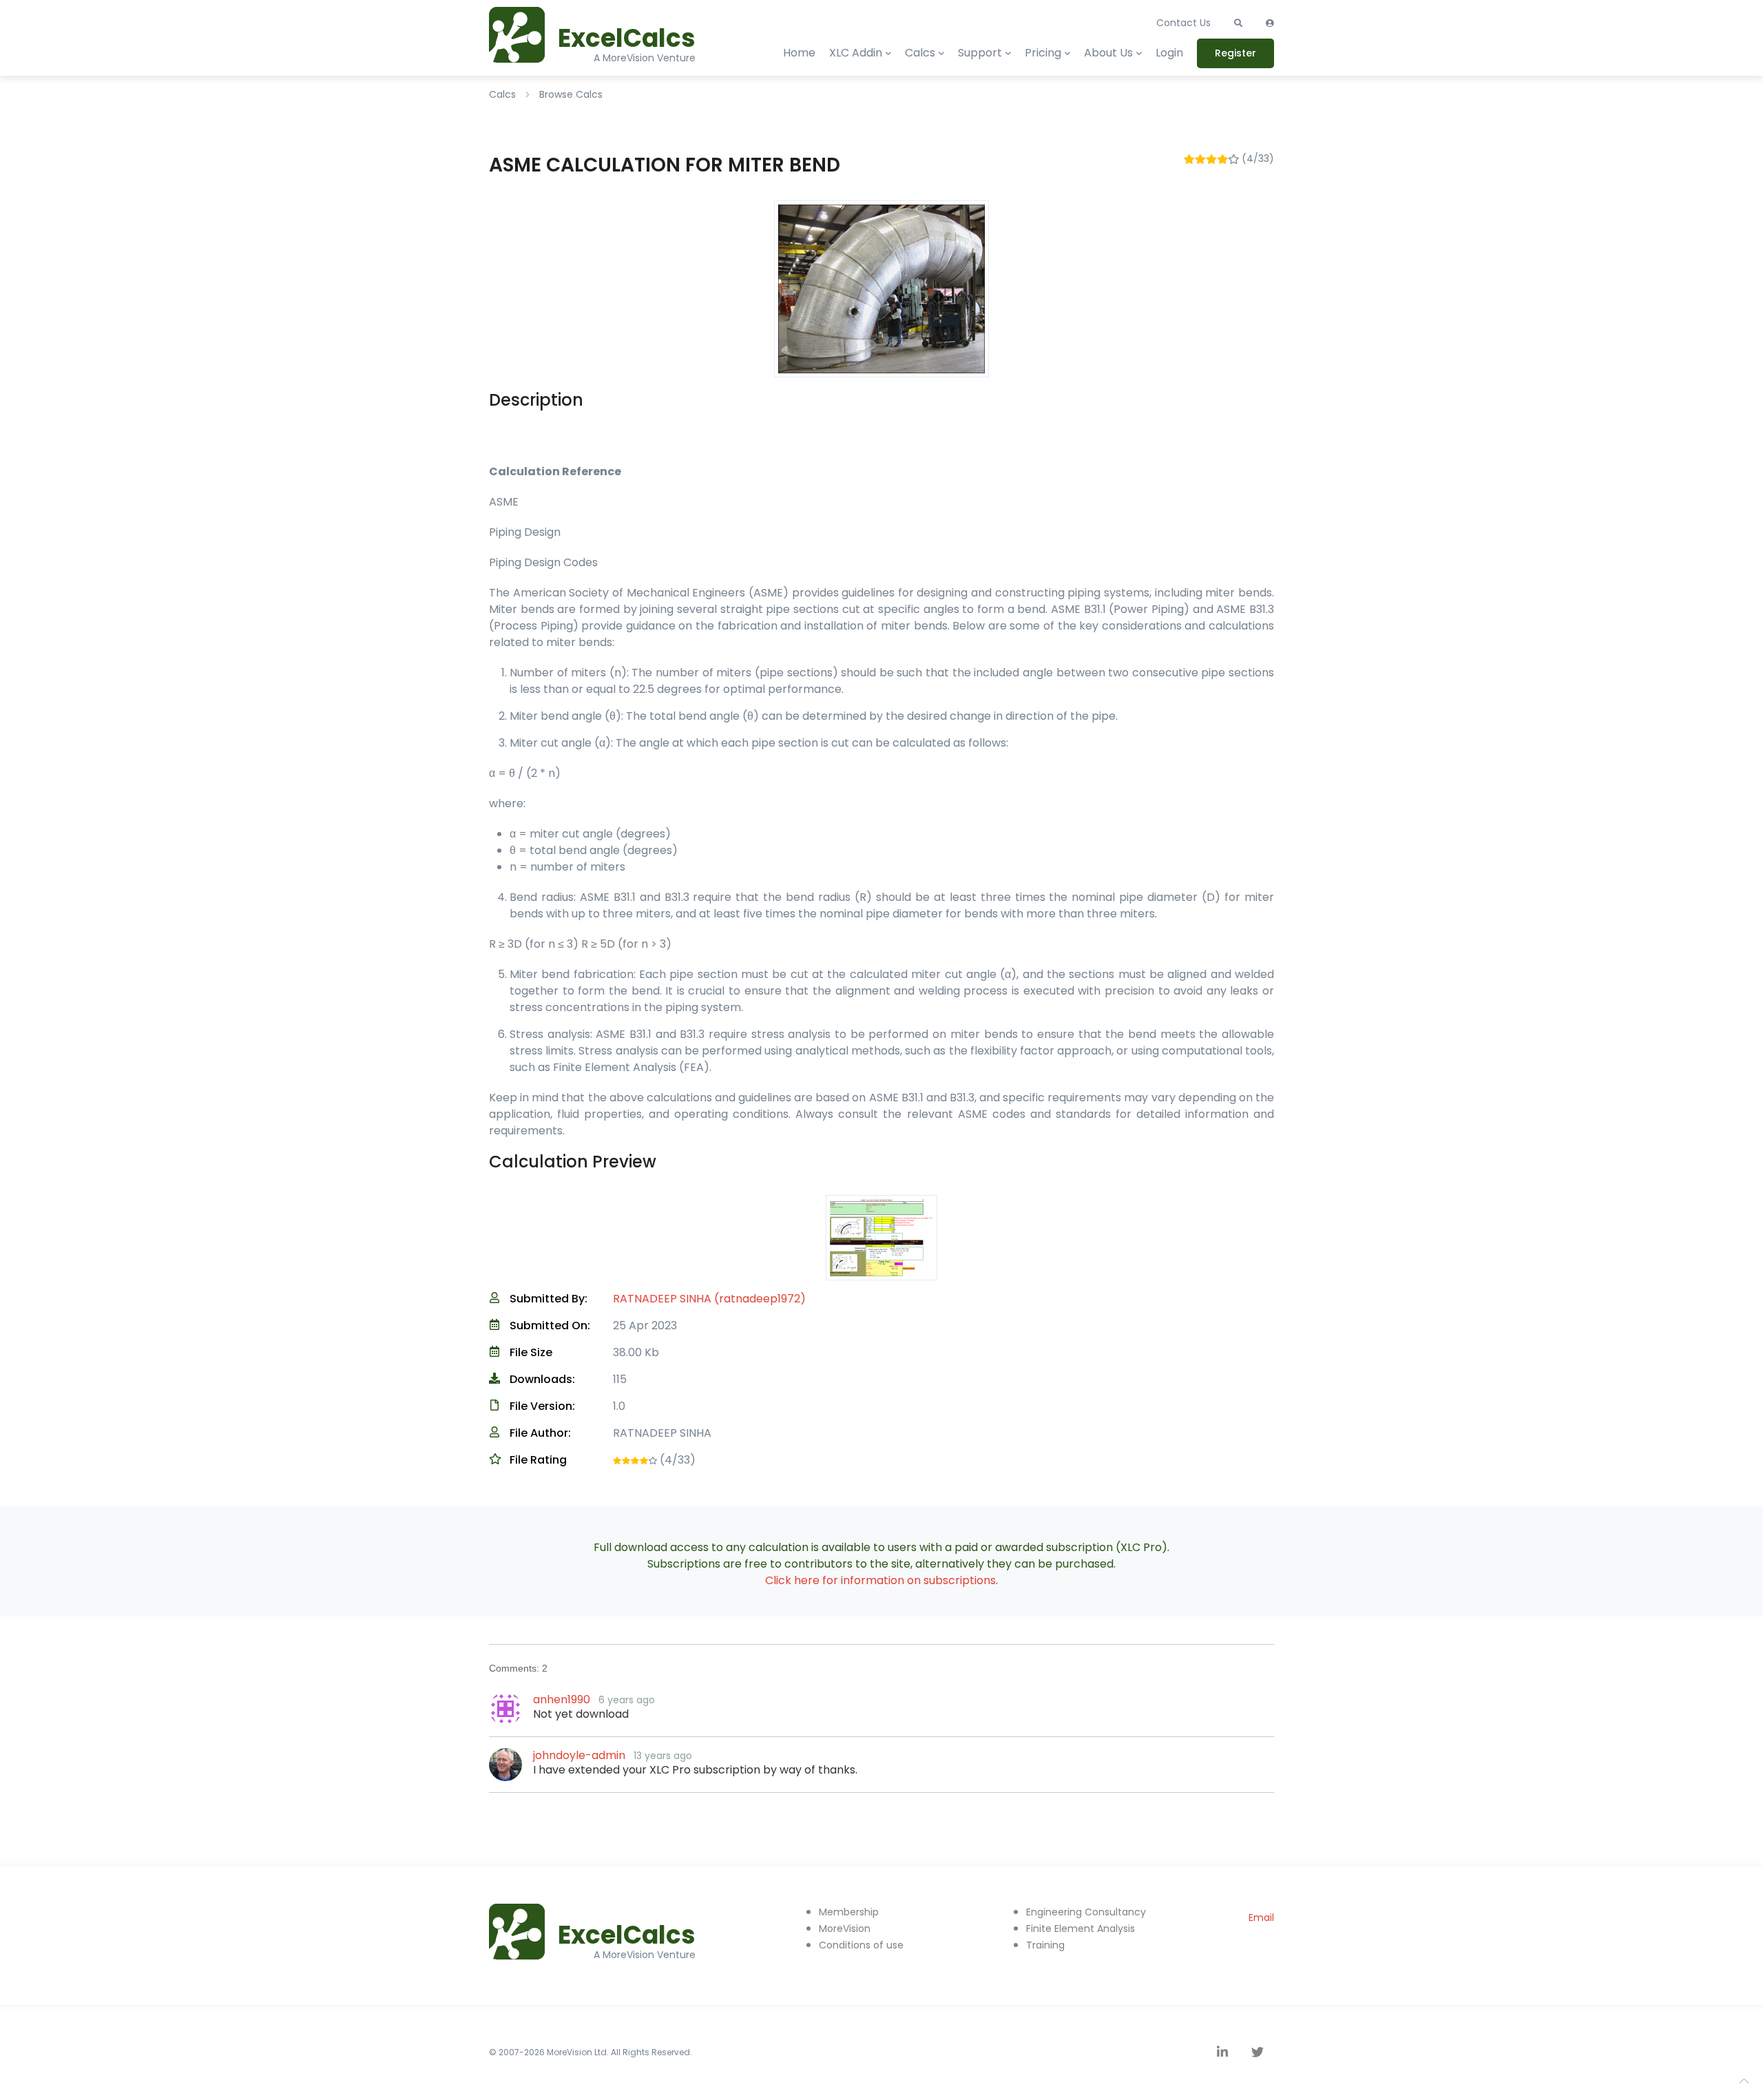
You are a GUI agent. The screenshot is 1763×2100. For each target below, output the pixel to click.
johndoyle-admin (579, 1755)
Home (799, 53)
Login (1169, 53)
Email (1261, 1917)
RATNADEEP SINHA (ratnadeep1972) (709, 1299)
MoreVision (845, 1929)
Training (1045, 1945)
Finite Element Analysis (1081, 1929)
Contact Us (1183, 23)
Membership (849, 1912)
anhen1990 (562, 1699)
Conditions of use (861, 1945)
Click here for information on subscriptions (880, 1580)
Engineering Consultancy (1086, 1912)
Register (1235, 53)
